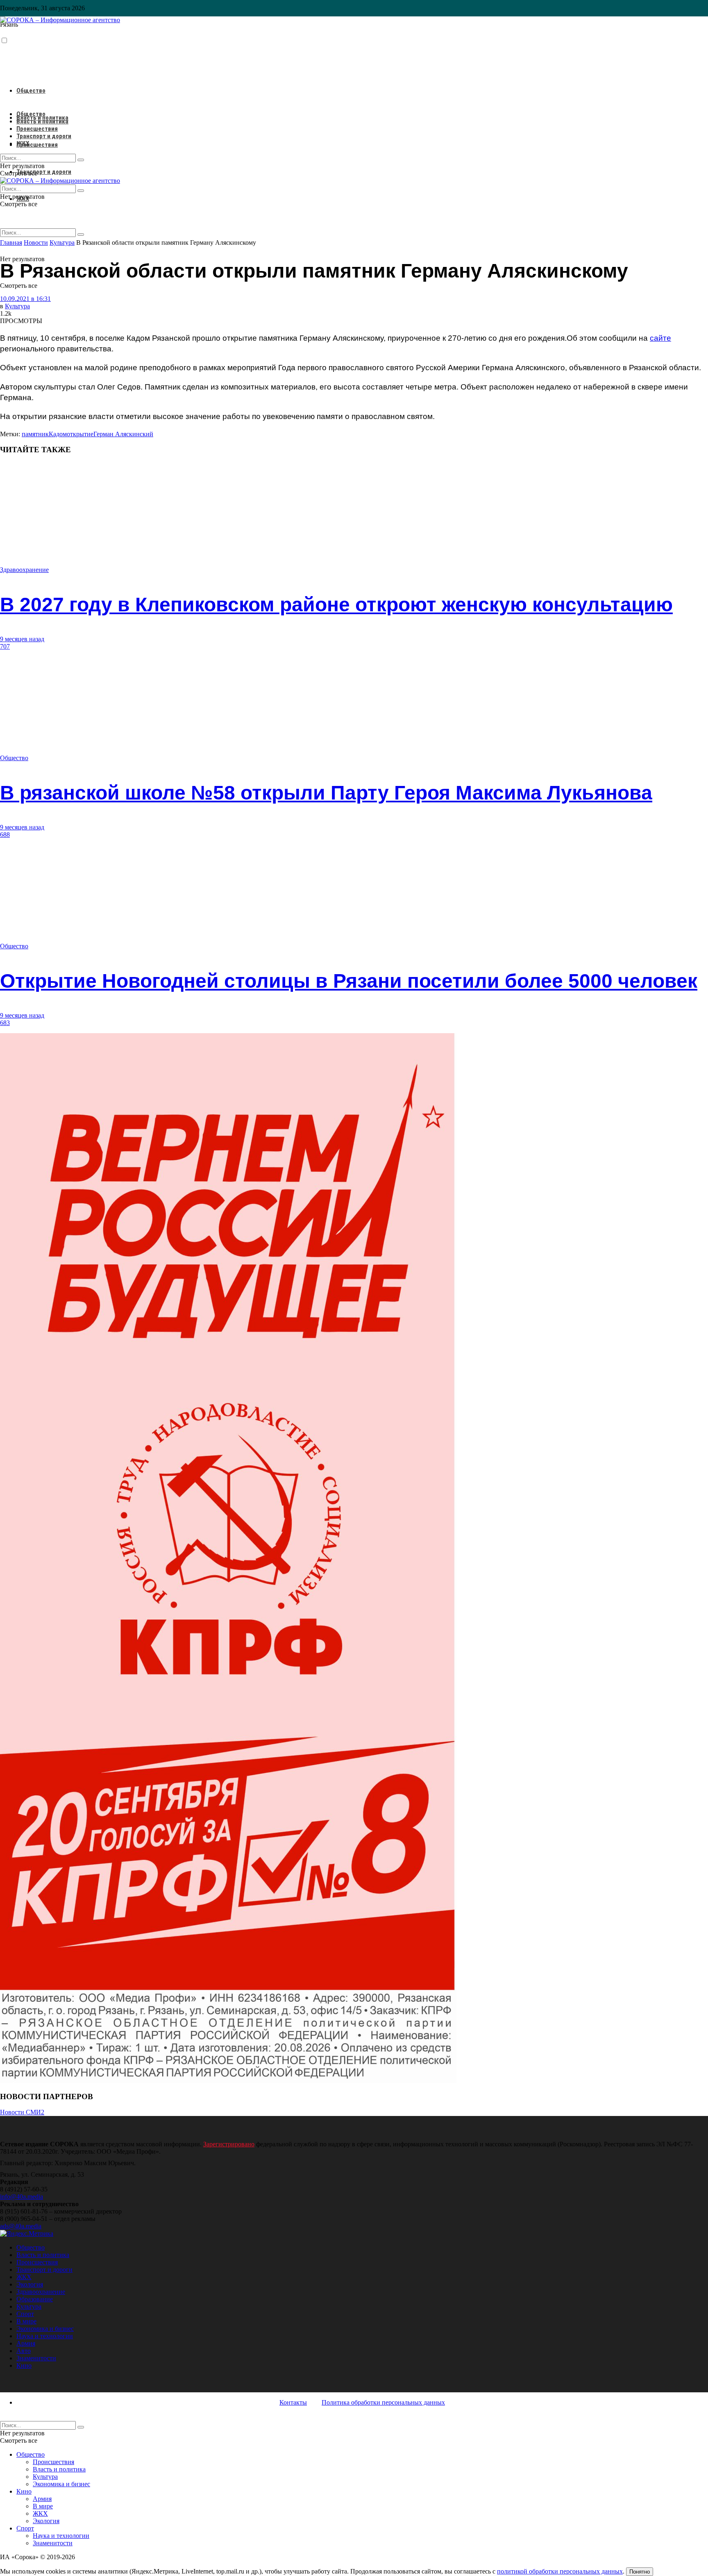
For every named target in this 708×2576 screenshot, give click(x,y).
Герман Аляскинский (123, 434)
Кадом (58, 434)
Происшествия (37, 145)
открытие (80, 434)
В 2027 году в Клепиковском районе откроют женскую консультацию (336, 605)
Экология (30, 2284)
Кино (24, 2365)
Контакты (293, 2402)
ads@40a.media (21, 2226)
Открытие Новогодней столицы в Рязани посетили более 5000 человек (349, 981)
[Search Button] (81, 235)
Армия (26, 2343)
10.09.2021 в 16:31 (25, 299)
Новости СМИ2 (22, 2112)
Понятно (640, 2572)
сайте (660, 338)
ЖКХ (23, 143)
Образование (35, 2299)
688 (5, 835)
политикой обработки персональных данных (560, 2571)
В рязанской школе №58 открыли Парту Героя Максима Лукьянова (326, 793)
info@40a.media (22, 2197)
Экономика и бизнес (45, 2329)
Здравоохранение (24, 570)
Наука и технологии (45, 2336)
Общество (31, 91)
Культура (17, 306)
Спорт (25, 2314)
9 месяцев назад (22, 639)
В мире (26, 2321)
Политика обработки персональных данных (383, 2402)
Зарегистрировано (229, 2144)
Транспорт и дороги (44, 172)
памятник (35, 434)
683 (5, 1023)
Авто (24, 2351)
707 (5, 646)
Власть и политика (42, 121)
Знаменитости (36, 2358)
